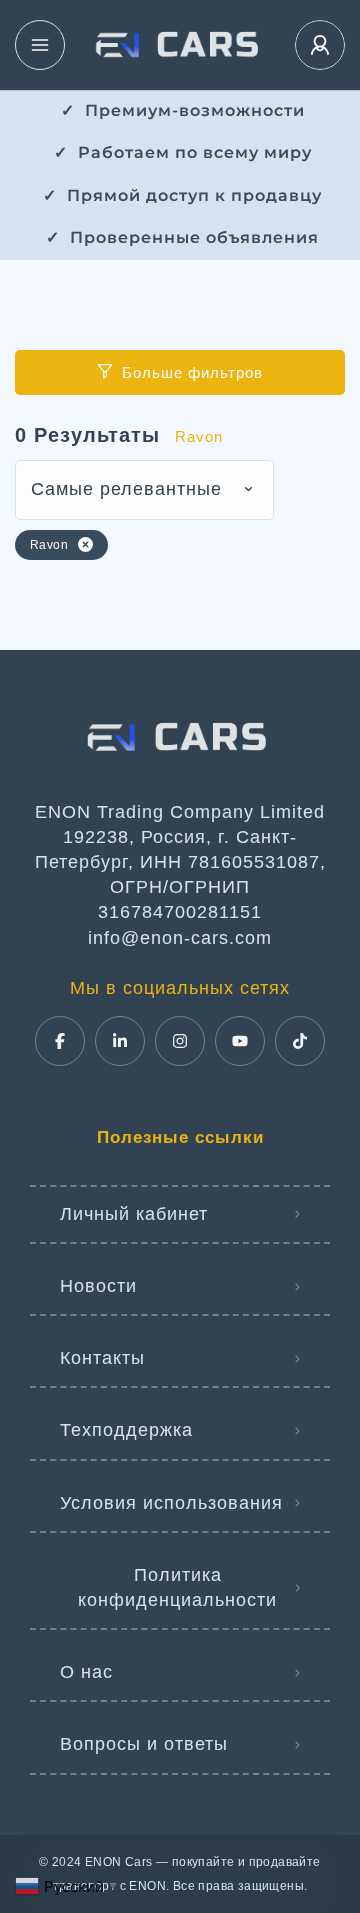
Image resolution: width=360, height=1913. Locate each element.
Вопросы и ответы (144, 1744)
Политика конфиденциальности (177, 1587)
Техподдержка (126, 1430)
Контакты (102, 1358)
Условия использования (171, 1503)
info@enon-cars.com (180, 938)
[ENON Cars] (180, 45)
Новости (98, 1286)
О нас (86, 1672)
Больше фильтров (192, 372)
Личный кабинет (134, 1214)
